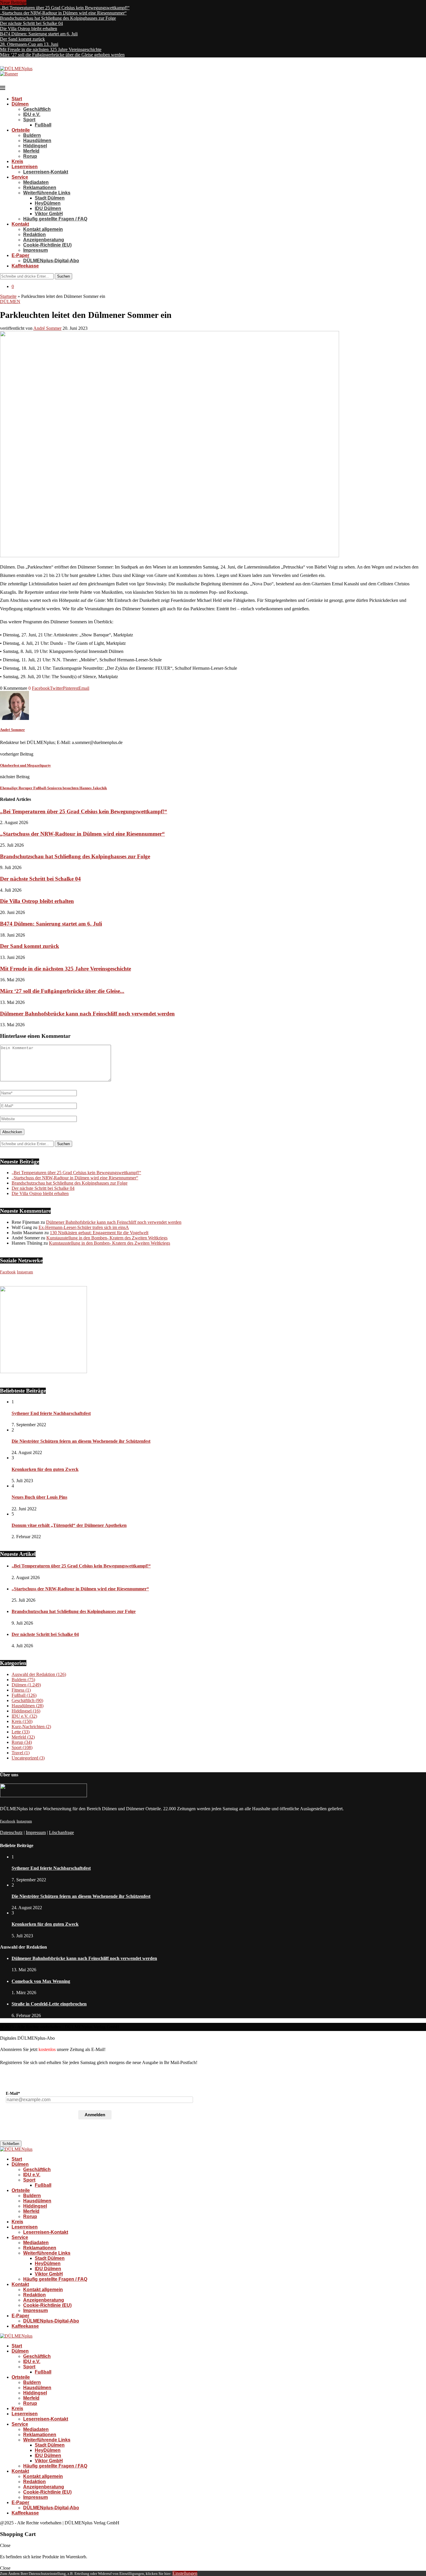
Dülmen (20, 104)
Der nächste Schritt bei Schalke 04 (31, 23)
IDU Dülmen (48, 208)
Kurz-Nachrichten (31, 1727)
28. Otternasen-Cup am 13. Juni (29, 44)
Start (17, 99)
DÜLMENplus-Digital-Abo (51, 261)
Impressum (35, 250)
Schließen (11, 2144)
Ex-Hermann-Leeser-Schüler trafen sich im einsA (84, 1227)
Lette (21, 1732)
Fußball (43, 125)
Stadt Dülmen (50, 198)
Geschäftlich (37, 109)
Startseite (8, 296)
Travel (21, 1753)
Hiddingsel (35, 146)
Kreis (17, 161)
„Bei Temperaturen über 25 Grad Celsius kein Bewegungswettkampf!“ (65, 8)
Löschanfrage (61, 1832)
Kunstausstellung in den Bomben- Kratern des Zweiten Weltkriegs (107, 1238)
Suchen (63, 276)
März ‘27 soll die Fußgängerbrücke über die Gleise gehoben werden (62, 55)
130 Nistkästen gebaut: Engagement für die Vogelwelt (99, 1233)
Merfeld (31, 151)
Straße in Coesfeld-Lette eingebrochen (49, 2004)
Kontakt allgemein (43, 229)
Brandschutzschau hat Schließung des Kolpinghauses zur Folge (58, 18)
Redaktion (34, 235)
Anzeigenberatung (44, 240)
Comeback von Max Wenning (41, 1981)
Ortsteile (21, 130)
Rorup (30, 156)
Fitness (21, 1690)
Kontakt (20, 224)
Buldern (32, 135)
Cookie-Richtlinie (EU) (47, 245)
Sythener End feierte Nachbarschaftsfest (51, 1413)
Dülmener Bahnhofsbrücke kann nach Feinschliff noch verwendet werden (87, 1014)
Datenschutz (11, 1832)
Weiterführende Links (47, 193)
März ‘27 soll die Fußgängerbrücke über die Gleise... (62, 991)
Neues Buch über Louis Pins (39, 1497)
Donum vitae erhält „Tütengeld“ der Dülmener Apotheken (69, 1525)
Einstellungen (185, 2573)
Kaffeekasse (25, 266)
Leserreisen (25, 167)
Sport (29, 120)
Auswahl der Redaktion (39, 1674)
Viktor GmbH (49, 214)
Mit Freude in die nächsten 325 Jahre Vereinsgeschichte (51, 49)
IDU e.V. (32, 114)
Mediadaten (36, 182)
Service (20, 177)
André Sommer (47, 328)
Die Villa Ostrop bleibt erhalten (29, 29)
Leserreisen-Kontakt (46, 172)
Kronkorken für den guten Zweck (45, 1469)
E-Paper (20, 255)
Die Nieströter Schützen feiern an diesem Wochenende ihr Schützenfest (81, 1441)
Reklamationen (40, 188)
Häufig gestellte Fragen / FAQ (55, 219)
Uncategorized (28, 1758)
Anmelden (95, 2115)
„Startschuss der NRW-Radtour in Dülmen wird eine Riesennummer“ (63, 13)
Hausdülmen (37, 141)
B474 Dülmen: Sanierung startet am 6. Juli (39, 34)
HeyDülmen (48, 203)
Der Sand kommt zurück (22, 39)
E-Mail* (13, 2093)
